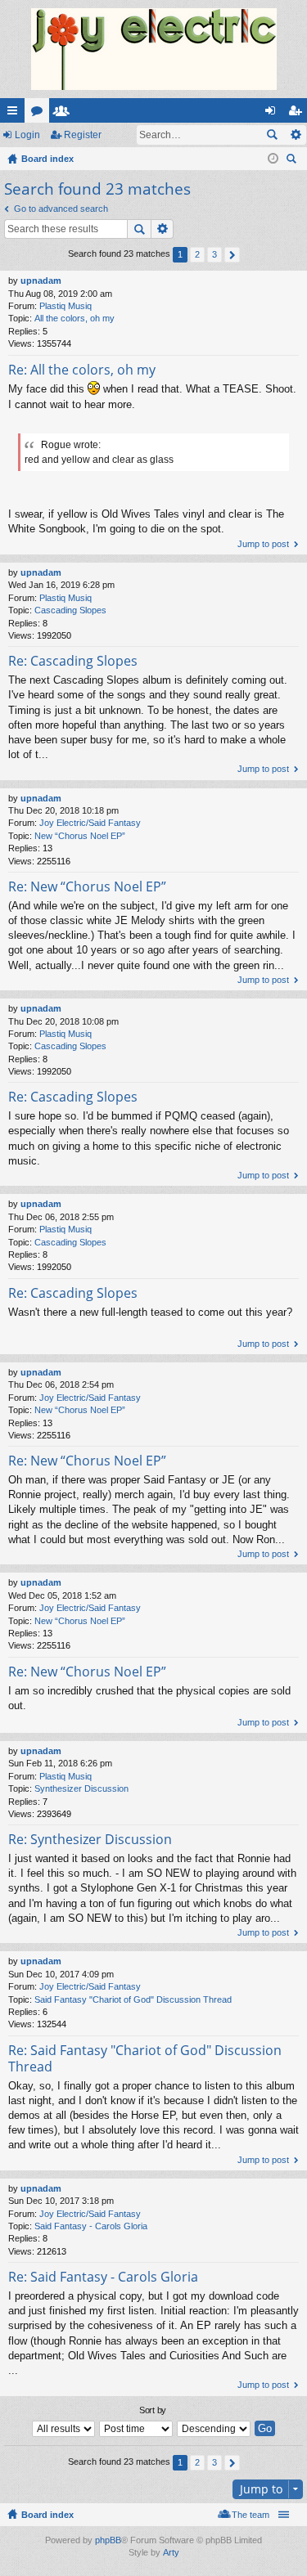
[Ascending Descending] (214, 2429)
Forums (40, 114)
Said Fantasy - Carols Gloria (91, 2226)
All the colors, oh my (74, 318)
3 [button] (214, 254)
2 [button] (197, 254)
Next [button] (232, 255)
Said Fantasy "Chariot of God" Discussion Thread (133, 1999)
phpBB (108, 2540)
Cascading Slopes (70, 610)
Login (27, 135)
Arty (171, 2552)
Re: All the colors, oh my (82, 370)
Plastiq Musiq (65, 306)
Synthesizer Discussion (81, 1788)
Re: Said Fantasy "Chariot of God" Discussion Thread (145, 2058)
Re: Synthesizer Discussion (90, 1839)
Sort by (153, 2410)
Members (65, 114)
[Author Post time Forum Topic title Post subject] (137, 2429)
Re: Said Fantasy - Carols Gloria (103, 2277)
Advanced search (295, 135)
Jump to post (263, 544)
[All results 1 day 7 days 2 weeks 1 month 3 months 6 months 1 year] (64, 2429)
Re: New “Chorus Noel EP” (87, 886)
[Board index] (153, 49)
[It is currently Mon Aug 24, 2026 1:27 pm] (273, 159)
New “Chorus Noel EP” (80, 836)
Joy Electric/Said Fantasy (90, 823)
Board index (47, 2515)
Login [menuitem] (273, 114)
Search (272, 135)
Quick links (16, 114)
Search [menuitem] (293, 161)
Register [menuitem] (298, 114)
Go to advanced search (61, 209)
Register (83, 135)
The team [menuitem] (251, 2515)
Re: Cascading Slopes (73, 661)
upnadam (41, 280)
